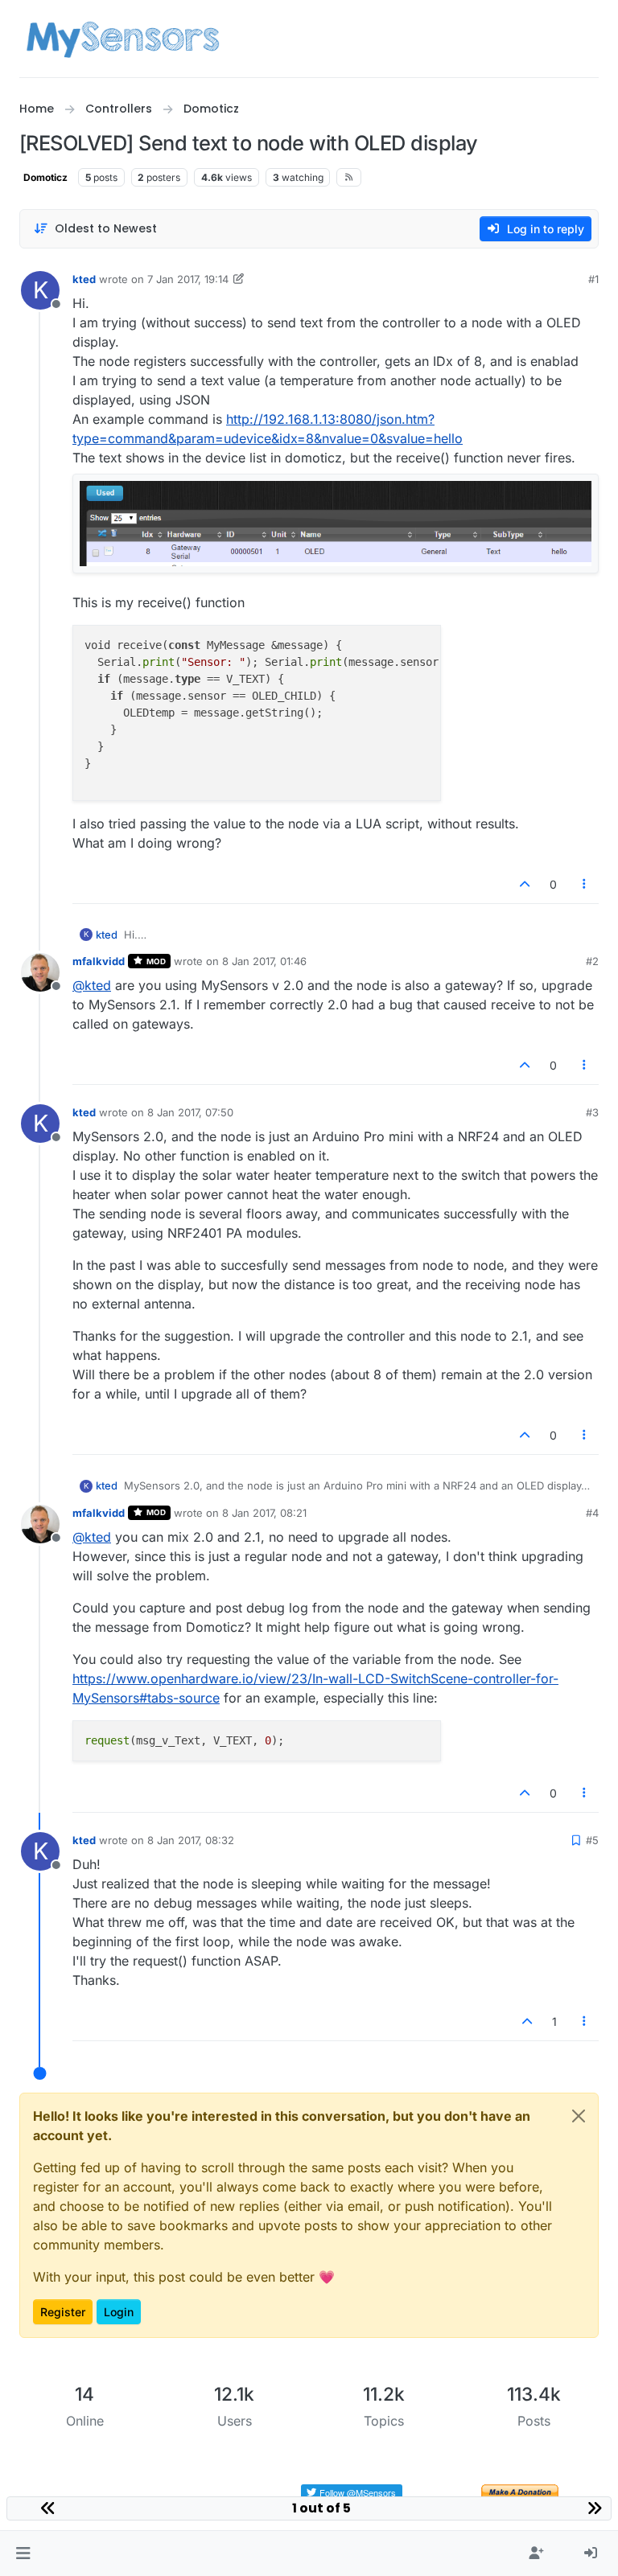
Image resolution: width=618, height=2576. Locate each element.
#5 (592, 1840)
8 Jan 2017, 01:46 (264, 961)
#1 (593, 279)
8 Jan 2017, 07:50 (190, 1112)
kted (84, 279)
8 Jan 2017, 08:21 (264, 1513)
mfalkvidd (99, 961)
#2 (592, 961)
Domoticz (45, 177)
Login (119, 2312)
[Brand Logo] (123, 39)
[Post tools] (585, 884)
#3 (592, 1112)
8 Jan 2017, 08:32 (191, 1840)
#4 (592, 1513)
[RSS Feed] (349, 177)
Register (63, 2312)
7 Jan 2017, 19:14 (188, 279)
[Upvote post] (525, 884)
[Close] (579, 2116)
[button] (23, 2553)
